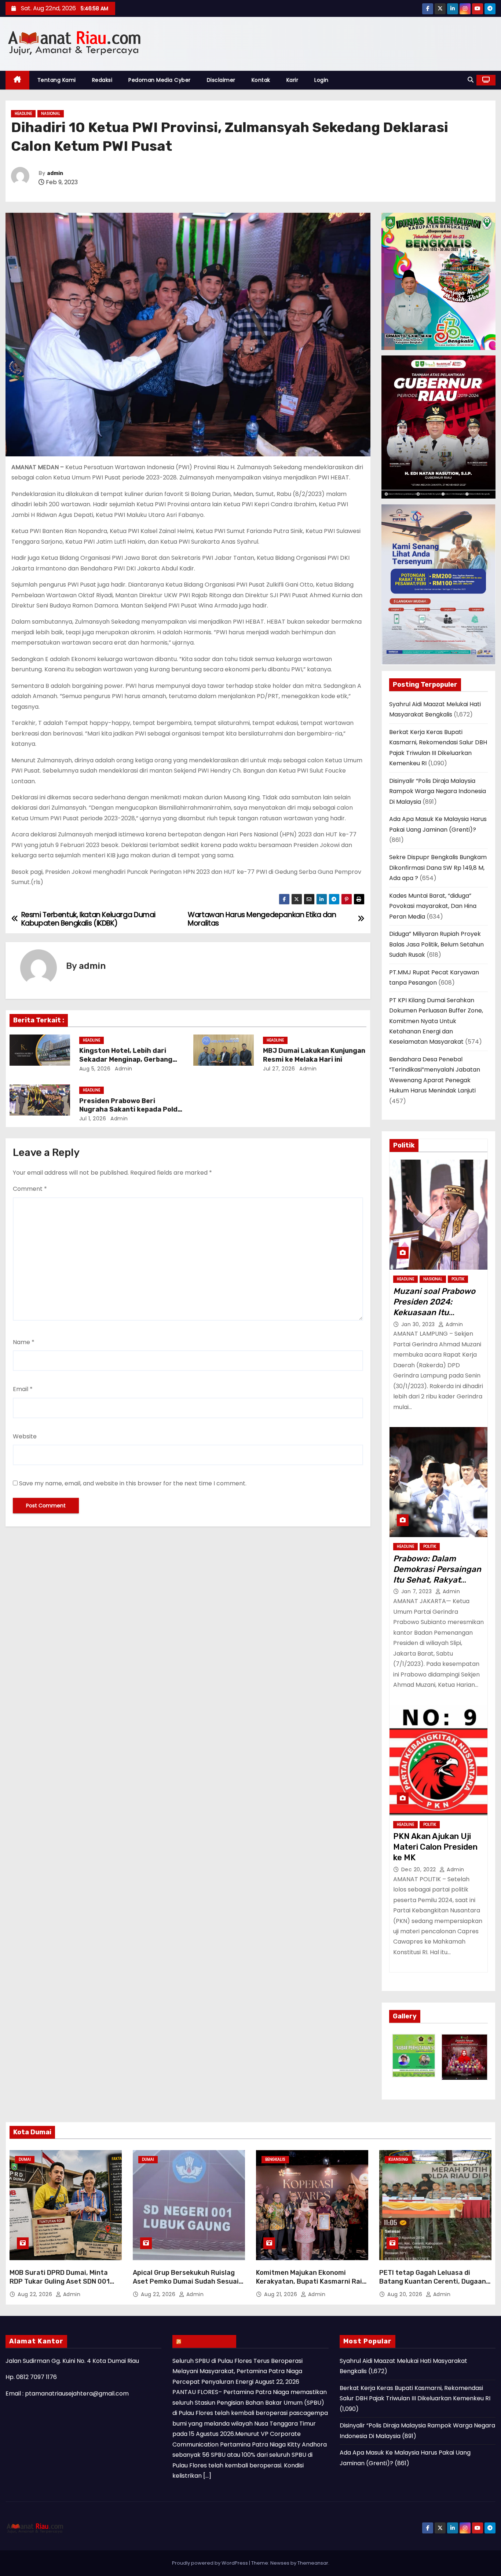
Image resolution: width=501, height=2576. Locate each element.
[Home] (17, 80)
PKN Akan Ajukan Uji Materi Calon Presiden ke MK (435, 1847)
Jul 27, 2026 (279, 1069)
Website (25, 1436)
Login (321, 80)
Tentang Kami (57, 80)
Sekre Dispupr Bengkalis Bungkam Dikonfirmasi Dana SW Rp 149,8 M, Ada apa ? (438, 868)
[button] (471, 80)
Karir (292, 80)
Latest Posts (208, 2341)
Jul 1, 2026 (93, 1119)
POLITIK (458, 1279)
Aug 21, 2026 (281, 2294)
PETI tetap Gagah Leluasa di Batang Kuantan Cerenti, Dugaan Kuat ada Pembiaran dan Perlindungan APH (433, 2286)
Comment (30, 1189)
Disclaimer (221, 80)
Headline (23, 114)
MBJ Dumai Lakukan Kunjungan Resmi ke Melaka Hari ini (314, 1055)
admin (55, 173)
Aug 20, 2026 (406, 2294)
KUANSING (398, 2159)
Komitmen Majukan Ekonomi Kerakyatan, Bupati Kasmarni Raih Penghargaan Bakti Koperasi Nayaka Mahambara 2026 (311, 2286)
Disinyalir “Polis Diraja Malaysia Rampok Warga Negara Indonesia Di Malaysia (438, 791)
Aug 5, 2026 (95, 1069)
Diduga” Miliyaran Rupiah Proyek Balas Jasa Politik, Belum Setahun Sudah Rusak (436, 944)
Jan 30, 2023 (419, 1324)
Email (23, 1389)
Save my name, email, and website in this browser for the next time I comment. (133, 1483)
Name (24, 1342)
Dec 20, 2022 (420, 1869)
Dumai (25, 2159)
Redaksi (102, 80)
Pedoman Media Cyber (160, 80)
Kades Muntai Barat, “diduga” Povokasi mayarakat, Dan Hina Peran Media (433, 906)
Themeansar (313, 2563)
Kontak (261, 80)
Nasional (51, 114)
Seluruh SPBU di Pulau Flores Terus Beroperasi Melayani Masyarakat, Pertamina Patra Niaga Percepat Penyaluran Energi (237, 2371)
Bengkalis (275, 2159)
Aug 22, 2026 (36, 2294)
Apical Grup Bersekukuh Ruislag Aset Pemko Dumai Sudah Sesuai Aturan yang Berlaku (186, 2281)
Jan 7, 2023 (417, 1591)
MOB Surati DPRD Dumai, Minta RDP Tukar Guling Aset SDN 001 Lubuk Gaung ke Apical (60, 2281)
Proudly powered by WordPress (211, 2563)
